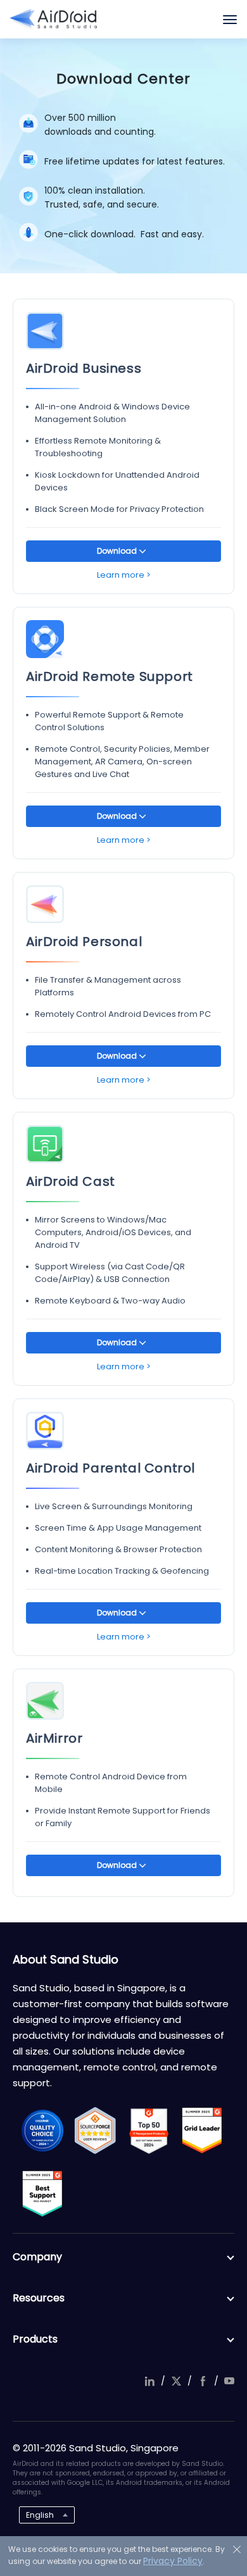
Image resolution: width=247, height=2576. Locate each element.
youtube (229, 2381)
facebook (203, 2381)
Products (35, 2339)
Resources (39, 2298)
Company (37, 2257)
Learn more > (124, 575)
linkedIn (149, 2381)
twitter (176, 2381)
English (40, 2515)
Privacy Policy (173, 2561)
